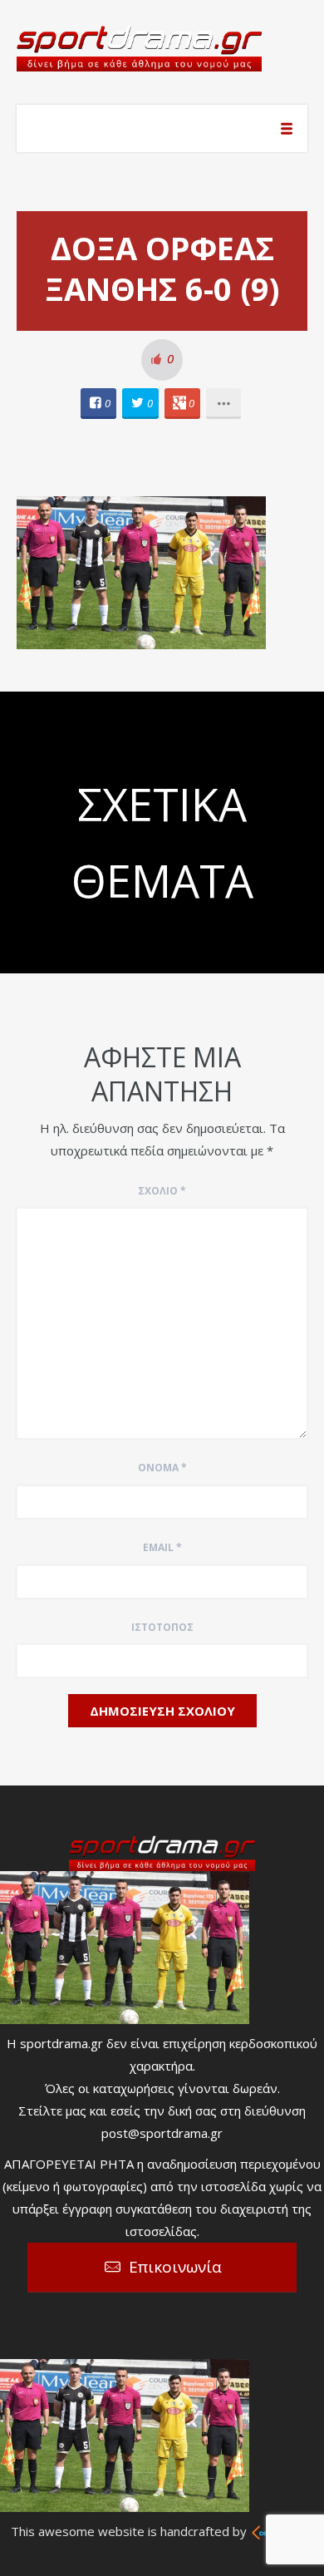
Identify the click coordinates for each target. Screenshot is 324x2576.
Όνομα (162, 1468)
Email (162, 1547)
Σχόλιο (162, 1191)
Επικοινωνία (175, 2267)
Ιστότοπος (162, 1627)
